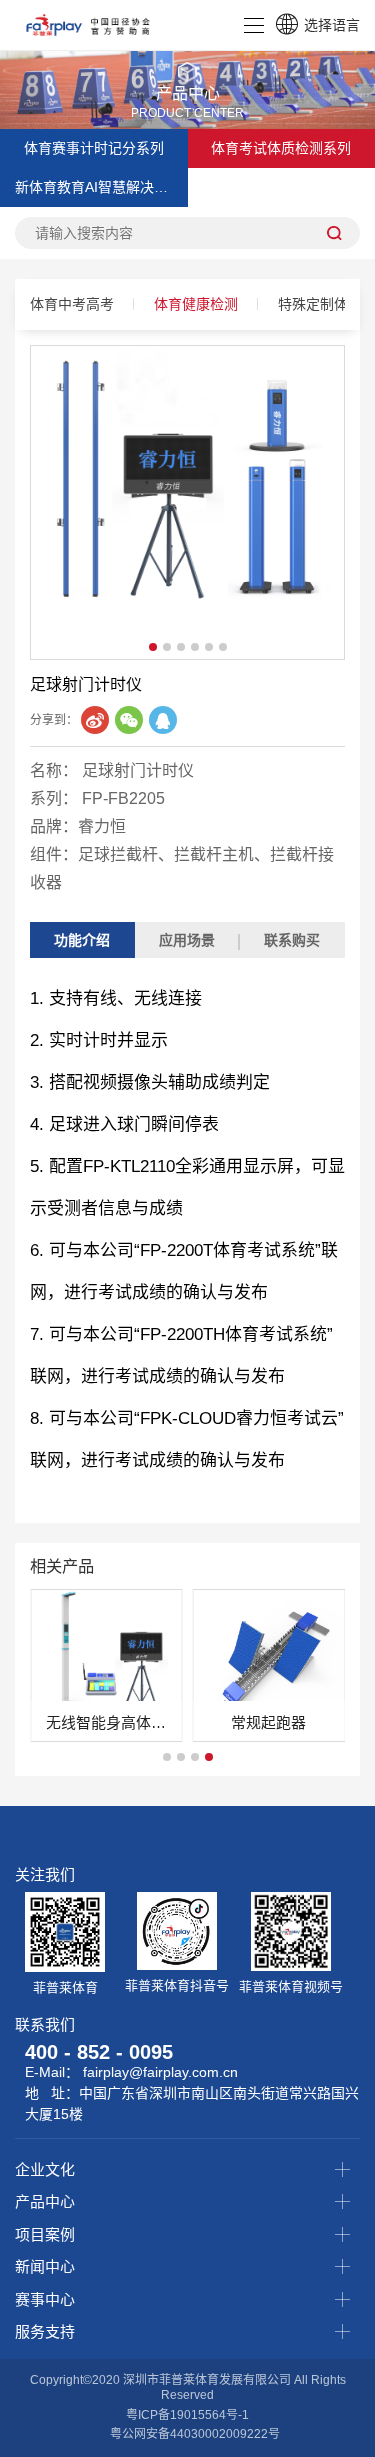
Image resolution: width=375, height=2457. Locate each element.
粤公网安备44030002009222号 (195, 2434)
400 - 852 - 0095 (99, 2052)
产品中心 (45, 2201)
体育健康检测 (196, 304)
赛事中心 (45, 2299)
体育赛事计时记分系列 (94, 148)
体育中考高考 (72, 304)
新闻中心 (45, 2266)
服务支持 (45, 2331)
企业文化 (45, 2169)
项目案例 (45, 2234)
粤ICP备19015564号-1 (187, 2415)
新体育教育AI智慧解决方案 (98, 187)
